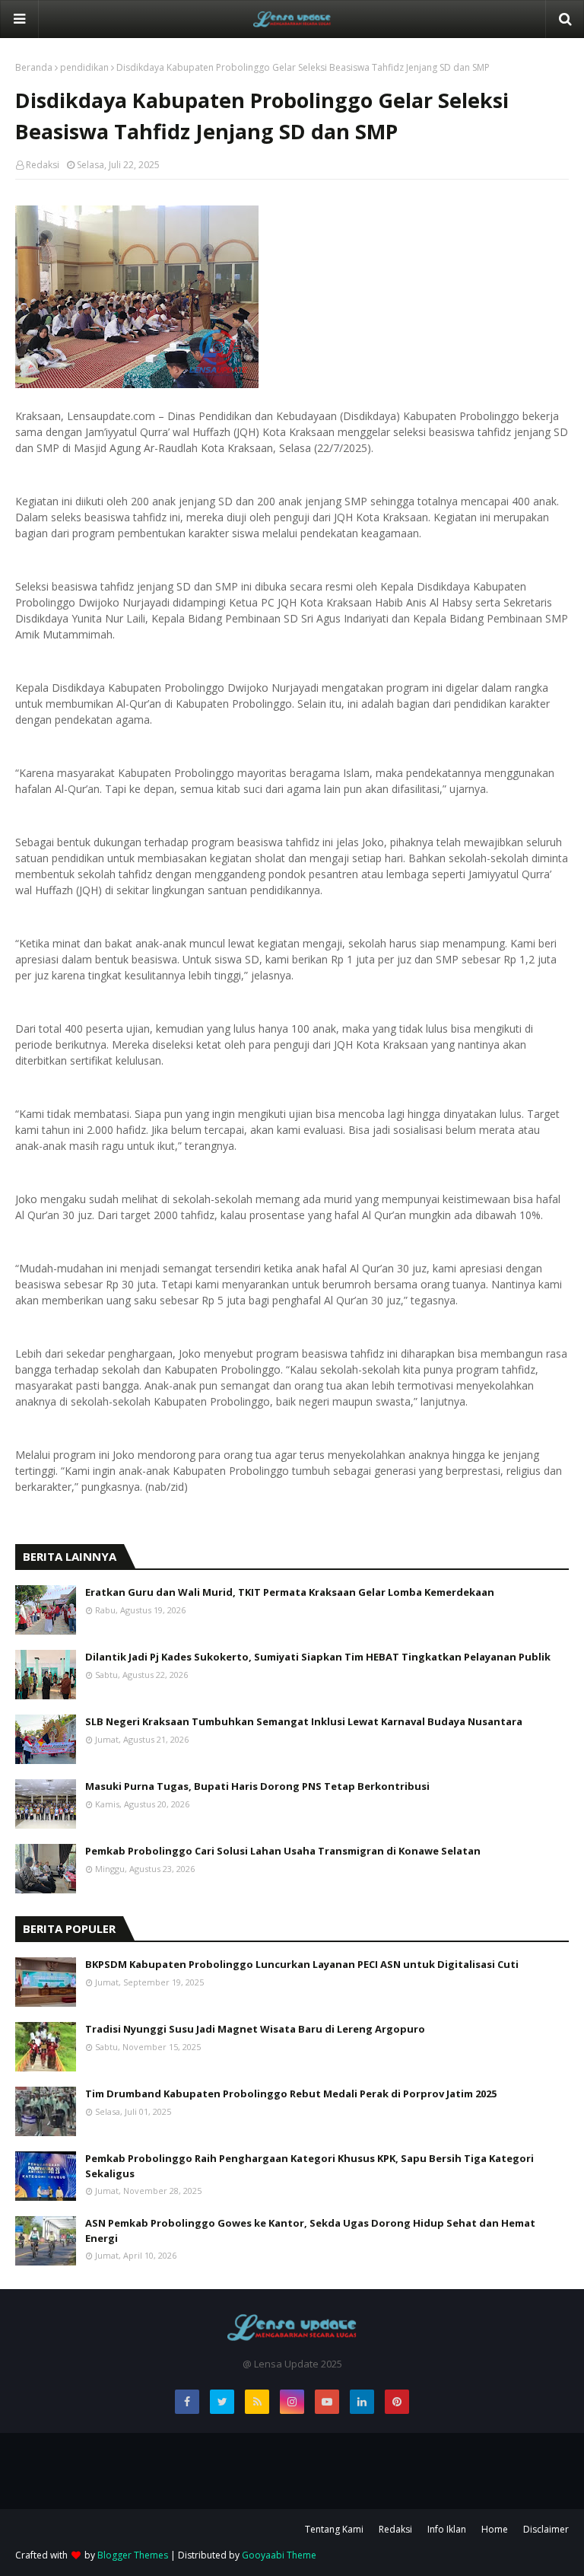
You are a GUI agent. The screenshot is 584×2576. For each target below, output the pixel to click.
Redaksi (43, 165)
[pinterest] (397, 2402)
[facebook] (187, 2402)
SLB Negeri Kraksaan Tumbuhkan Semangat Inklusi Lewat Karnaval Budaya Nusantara (304, 1721)
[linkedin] (362, 2402)
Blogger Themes (133, 2555)
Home (495, 2529)
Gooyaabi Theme (279, 2555)
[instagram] (292, 2402)
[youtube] (327, 2402)
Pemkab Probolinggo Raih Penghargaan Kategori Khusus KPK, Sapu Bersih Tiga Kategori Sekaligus (309, 2166)
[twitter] (222, 2402)
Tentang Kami (334, 2529)
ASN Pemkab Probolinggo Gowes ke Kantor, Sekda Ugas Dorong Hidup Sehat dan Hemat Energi (310, 2231)
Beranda (34, 67)
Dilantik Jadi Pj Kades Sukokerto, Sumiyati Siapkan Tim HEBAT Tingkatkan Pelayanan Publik (318, 1657)
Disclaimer (546, 2529)
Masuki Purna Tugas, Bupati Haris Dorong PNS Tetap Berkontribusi (257, 1786)
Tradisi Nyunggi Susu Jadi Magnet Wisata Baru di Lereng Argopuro (255, 2029)
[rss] (257, 2402)
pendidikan (84, 67)
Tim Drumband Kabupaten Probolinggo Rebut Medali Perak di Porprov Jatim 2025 (291, 2094)
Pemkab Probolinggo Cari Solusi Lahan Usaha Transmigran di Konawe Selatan (283, 1851)
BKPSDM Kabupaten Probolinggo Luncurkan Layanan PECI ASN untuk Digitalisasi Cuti (302, 1964)
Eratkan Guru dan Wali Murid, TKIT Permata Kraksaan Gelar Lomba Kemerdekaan (290, 1592)
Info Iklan (447, 2529)
